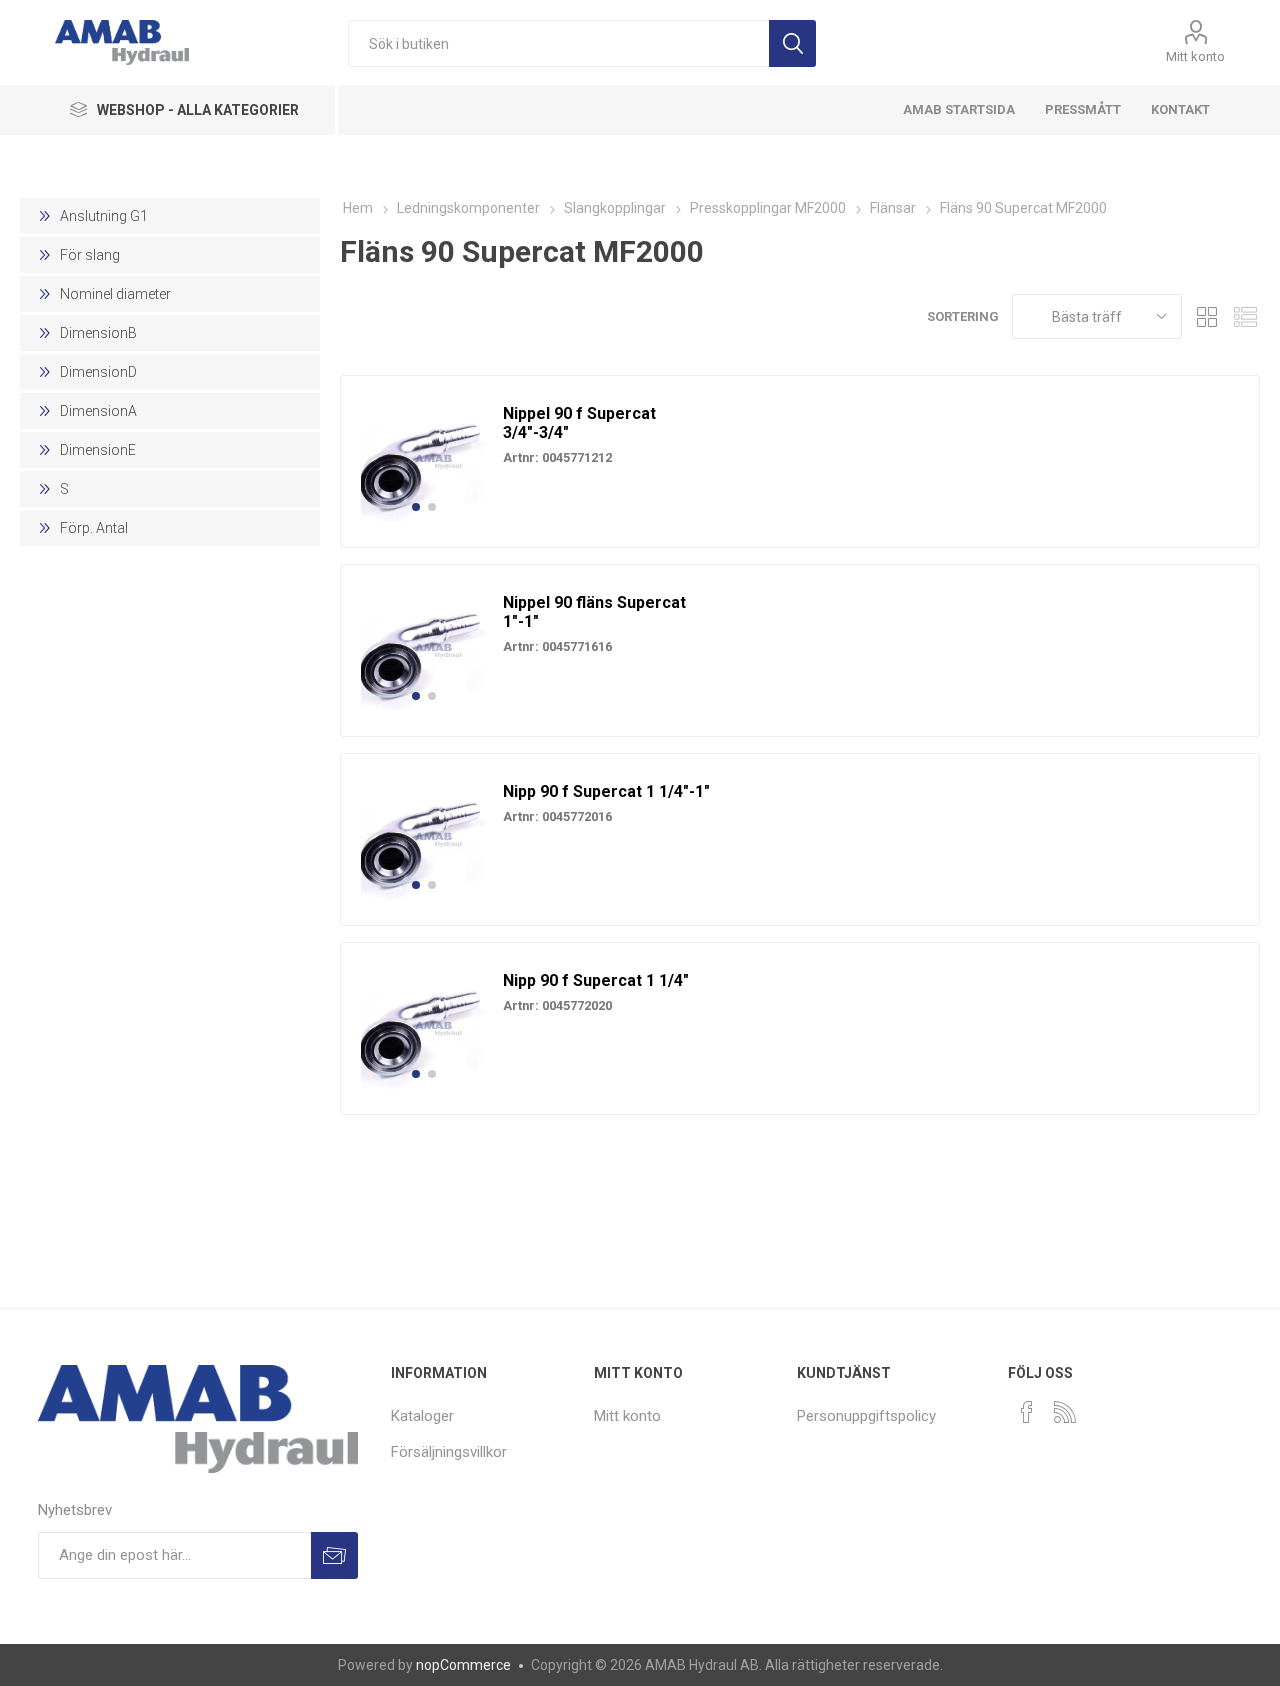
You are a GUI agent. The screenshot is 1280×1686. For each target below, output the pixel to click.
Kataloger (422, 1416)
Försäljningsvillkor (449, 1452)
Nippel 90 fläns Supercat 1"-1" (594, 612)
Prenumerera (334, 1555)
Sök (792, 43)
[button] (416, 507)
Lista (1245, 316)
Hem (358, 208)
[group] (424, 459)
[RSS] (1065, 1412)
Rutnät (1207, 316)
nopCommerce (463, 1665)
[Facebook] (1027, 1412)
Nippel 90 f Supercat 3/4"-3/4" (579, 423)
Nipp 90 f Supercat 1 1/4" (596, 980)
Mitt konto (1195, 56)
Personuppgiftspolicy (866, 1416)
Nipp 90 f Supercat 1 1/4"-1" (606, 791)
